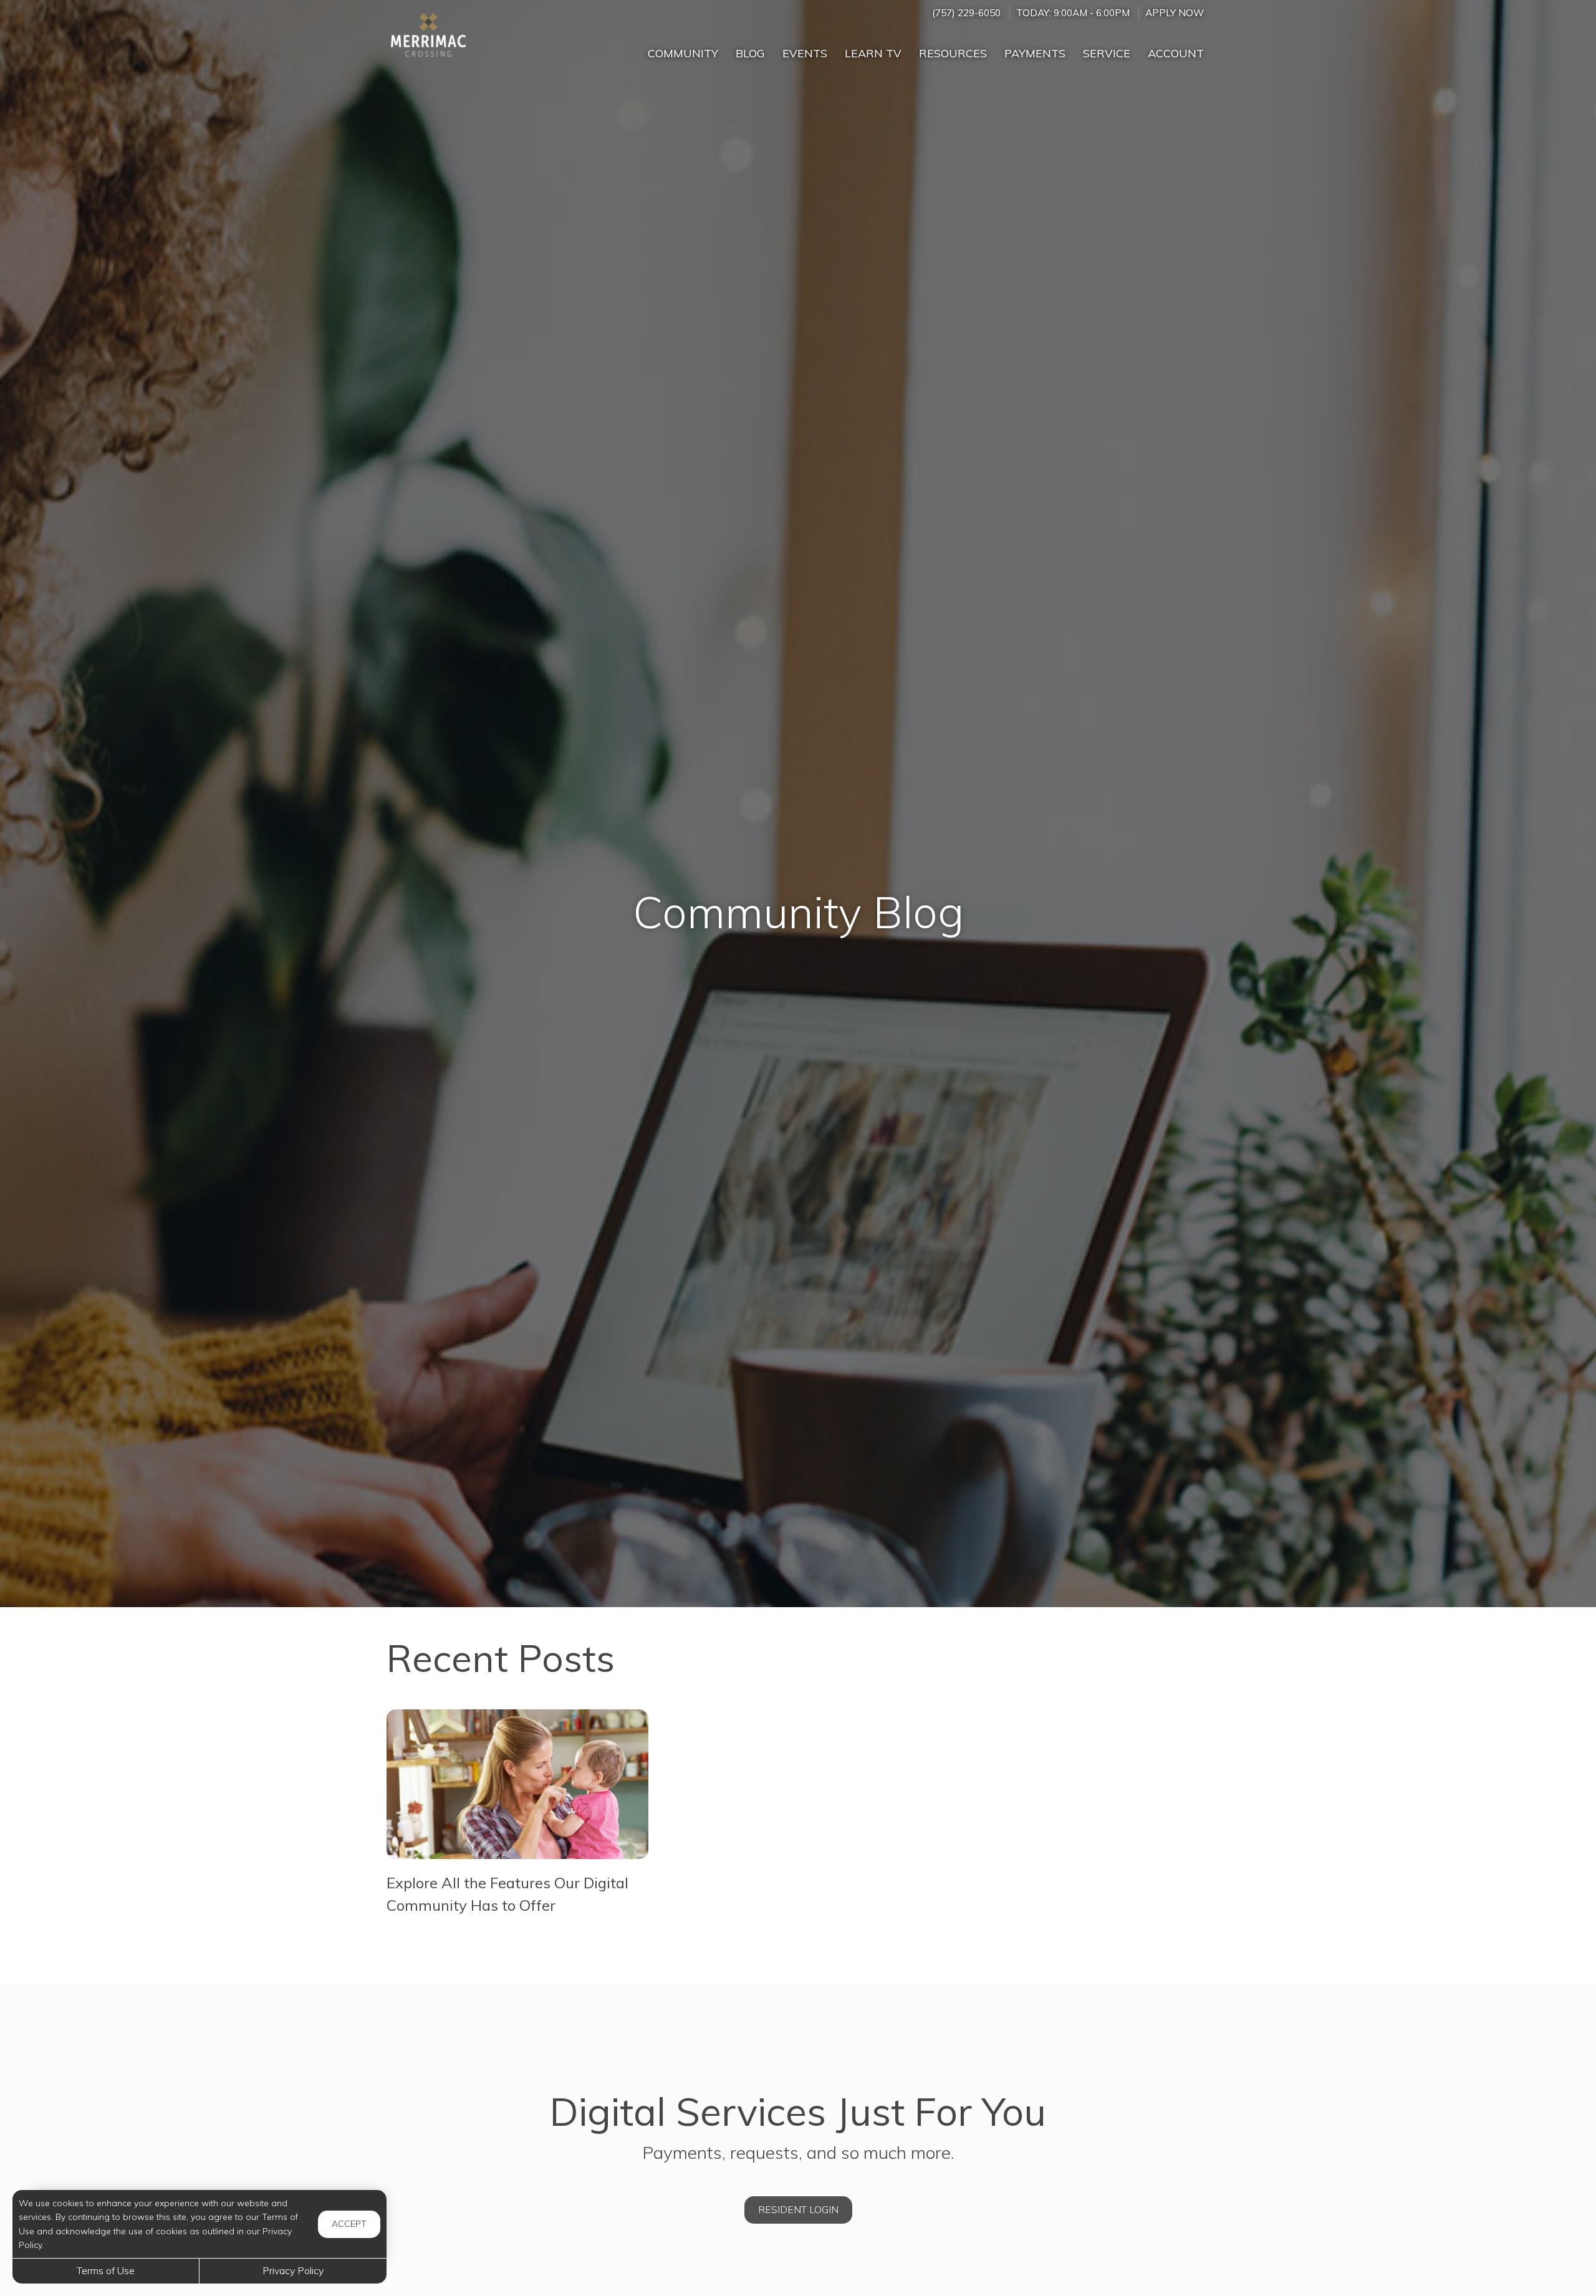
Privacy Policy (293, 2270)
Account (1176, 53)
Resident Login (798, 2209)
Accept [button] (349, 2224)
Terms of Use (106, 2270)
